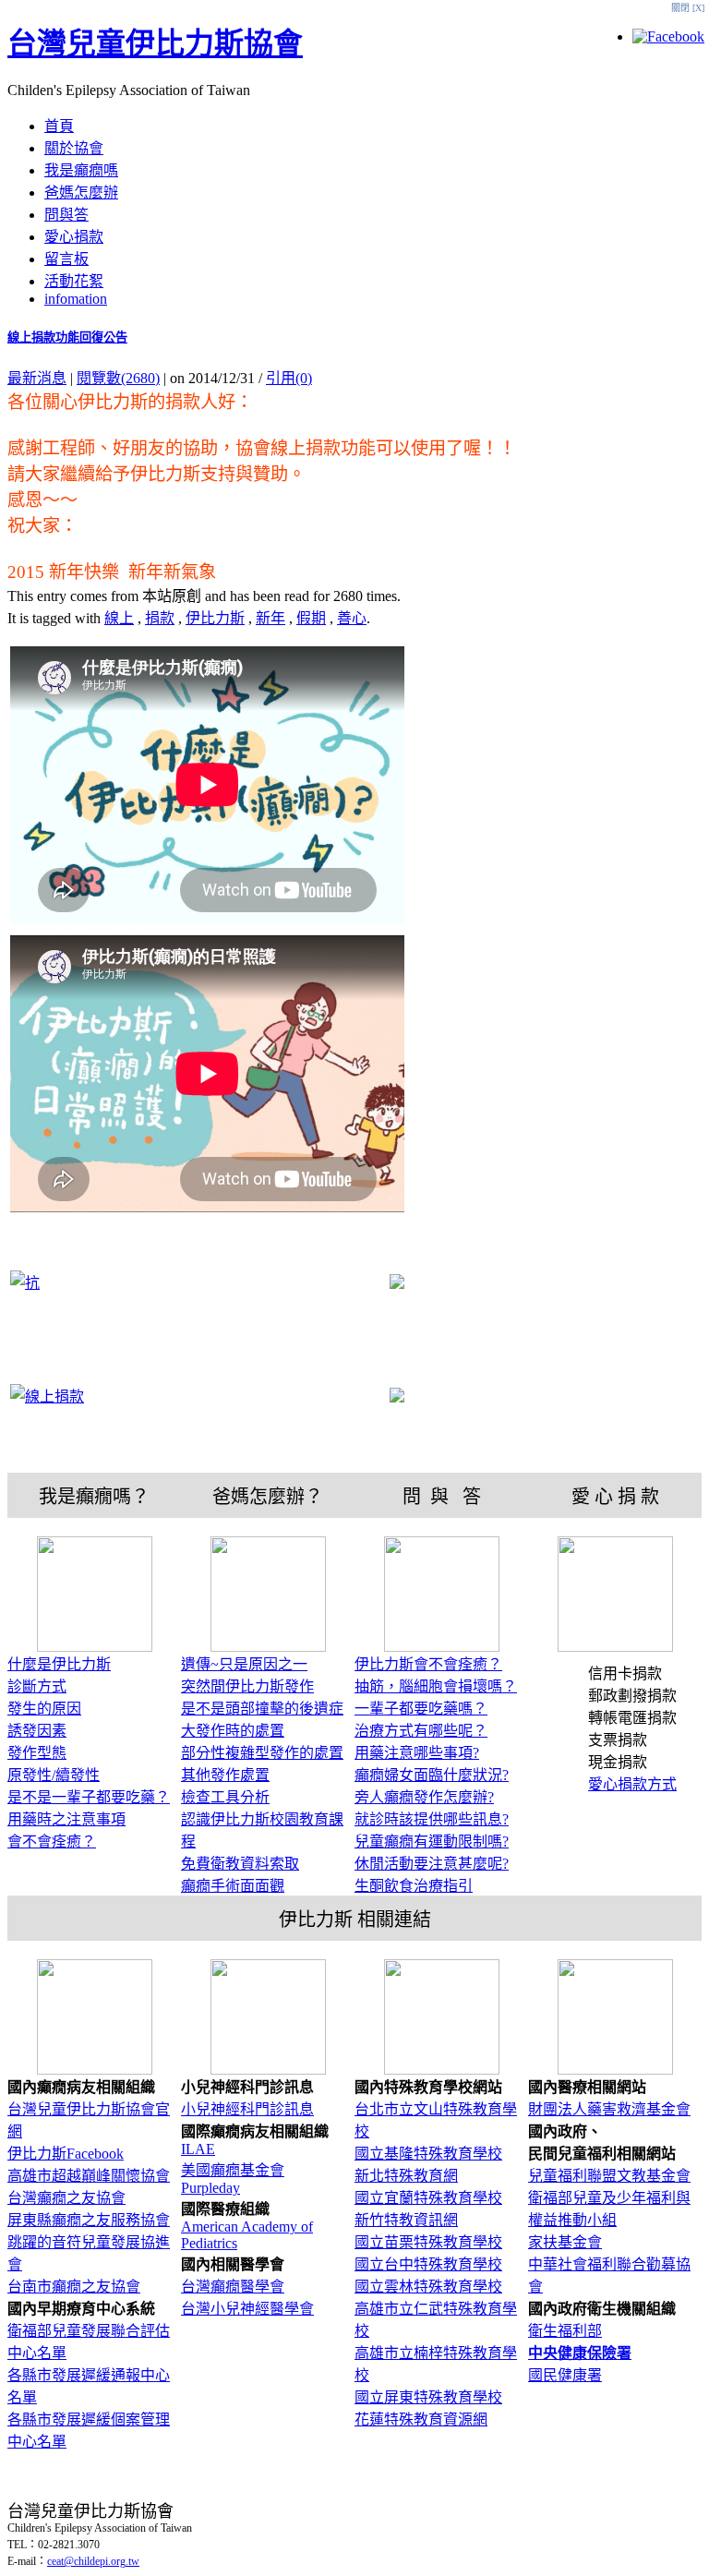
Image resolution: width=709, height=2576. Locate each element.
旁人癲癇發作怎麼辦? (424, 1797)
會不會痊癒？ (52, 1842)
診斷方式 (37, 1686)
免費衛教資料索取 (240, 1864)
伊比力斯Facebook (66, 2154)
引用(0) (289, 378)
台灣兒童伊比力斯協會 (155, 43)
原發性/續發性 (54, 1775)
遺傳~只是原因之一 (244, 1664)
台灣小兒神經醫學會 (247, 2309)
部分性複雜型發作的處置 (262, 1753)
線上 (119, 618)
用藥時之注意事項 (66, 1819)
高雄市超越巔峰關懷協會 (89, 2176)
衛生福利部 (565, 2331)
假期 (311, 618)
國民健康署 (565, 2375)
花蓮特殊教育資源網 (421, 2420)
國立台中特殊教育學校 (428, 2264)
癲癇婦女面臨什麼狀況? (432, 1775)
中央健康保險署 (580, 2353)
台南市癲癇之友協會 (74, 2287)
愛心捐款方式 (632, 1784)
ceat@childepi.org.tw (93, 2561)
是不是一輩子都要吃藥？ (89, 1797)
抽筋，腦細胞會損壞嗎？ (436, 1686)
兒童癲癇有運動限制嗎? (432, 1842)
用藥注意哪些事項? (417, 1753)
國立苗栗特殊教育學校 (428, 2242)
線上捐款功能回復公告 (67, 337)
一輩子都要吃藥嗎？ (421, 1709)
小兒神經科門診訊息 (247, 2109)
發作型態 (37, 1753)
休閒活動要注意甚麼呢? (432, 1864)
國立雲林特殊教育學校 (428, 2287)
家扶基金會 (565, 2242)
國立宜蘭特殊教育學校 (428, 2198)
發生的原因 (44, 1709)
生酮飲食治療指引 (414, 1886)
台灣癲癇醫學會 (233, 2287)
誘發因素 (37, 1731)
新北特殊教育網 (406, 2176)
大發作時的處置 (233, 1731)
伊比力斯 (215, 618)
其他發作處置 (225, 1775)
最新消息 (37, 378)
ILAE (198, 2149)
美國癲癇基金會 (233, 2170)
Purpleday (210, 2188)
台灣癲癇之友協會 (66, 2198)
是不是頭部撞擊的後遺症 (262, 1709)
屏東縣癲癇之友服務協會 (89, 2220)
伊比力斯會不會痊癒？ (428, 1664)
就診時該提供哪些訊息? (432, 1819)
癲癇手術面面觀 (233, 1886)
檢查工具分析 (225, 1797)
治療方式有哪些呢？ (421, 1731)
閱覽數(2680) (118, 378)
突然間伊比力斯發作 (247, 1686)
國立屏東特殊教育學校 (428, 2397)
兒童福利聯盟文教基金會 (609, 2176)
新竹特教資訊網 (406, 2220)
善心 (352, 618)
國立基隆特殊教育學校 (428, 2154)
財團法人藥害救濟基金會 (609, 2109)
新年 (270, 618)
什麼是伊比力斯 (59, 1664)
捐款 (160, 618)
